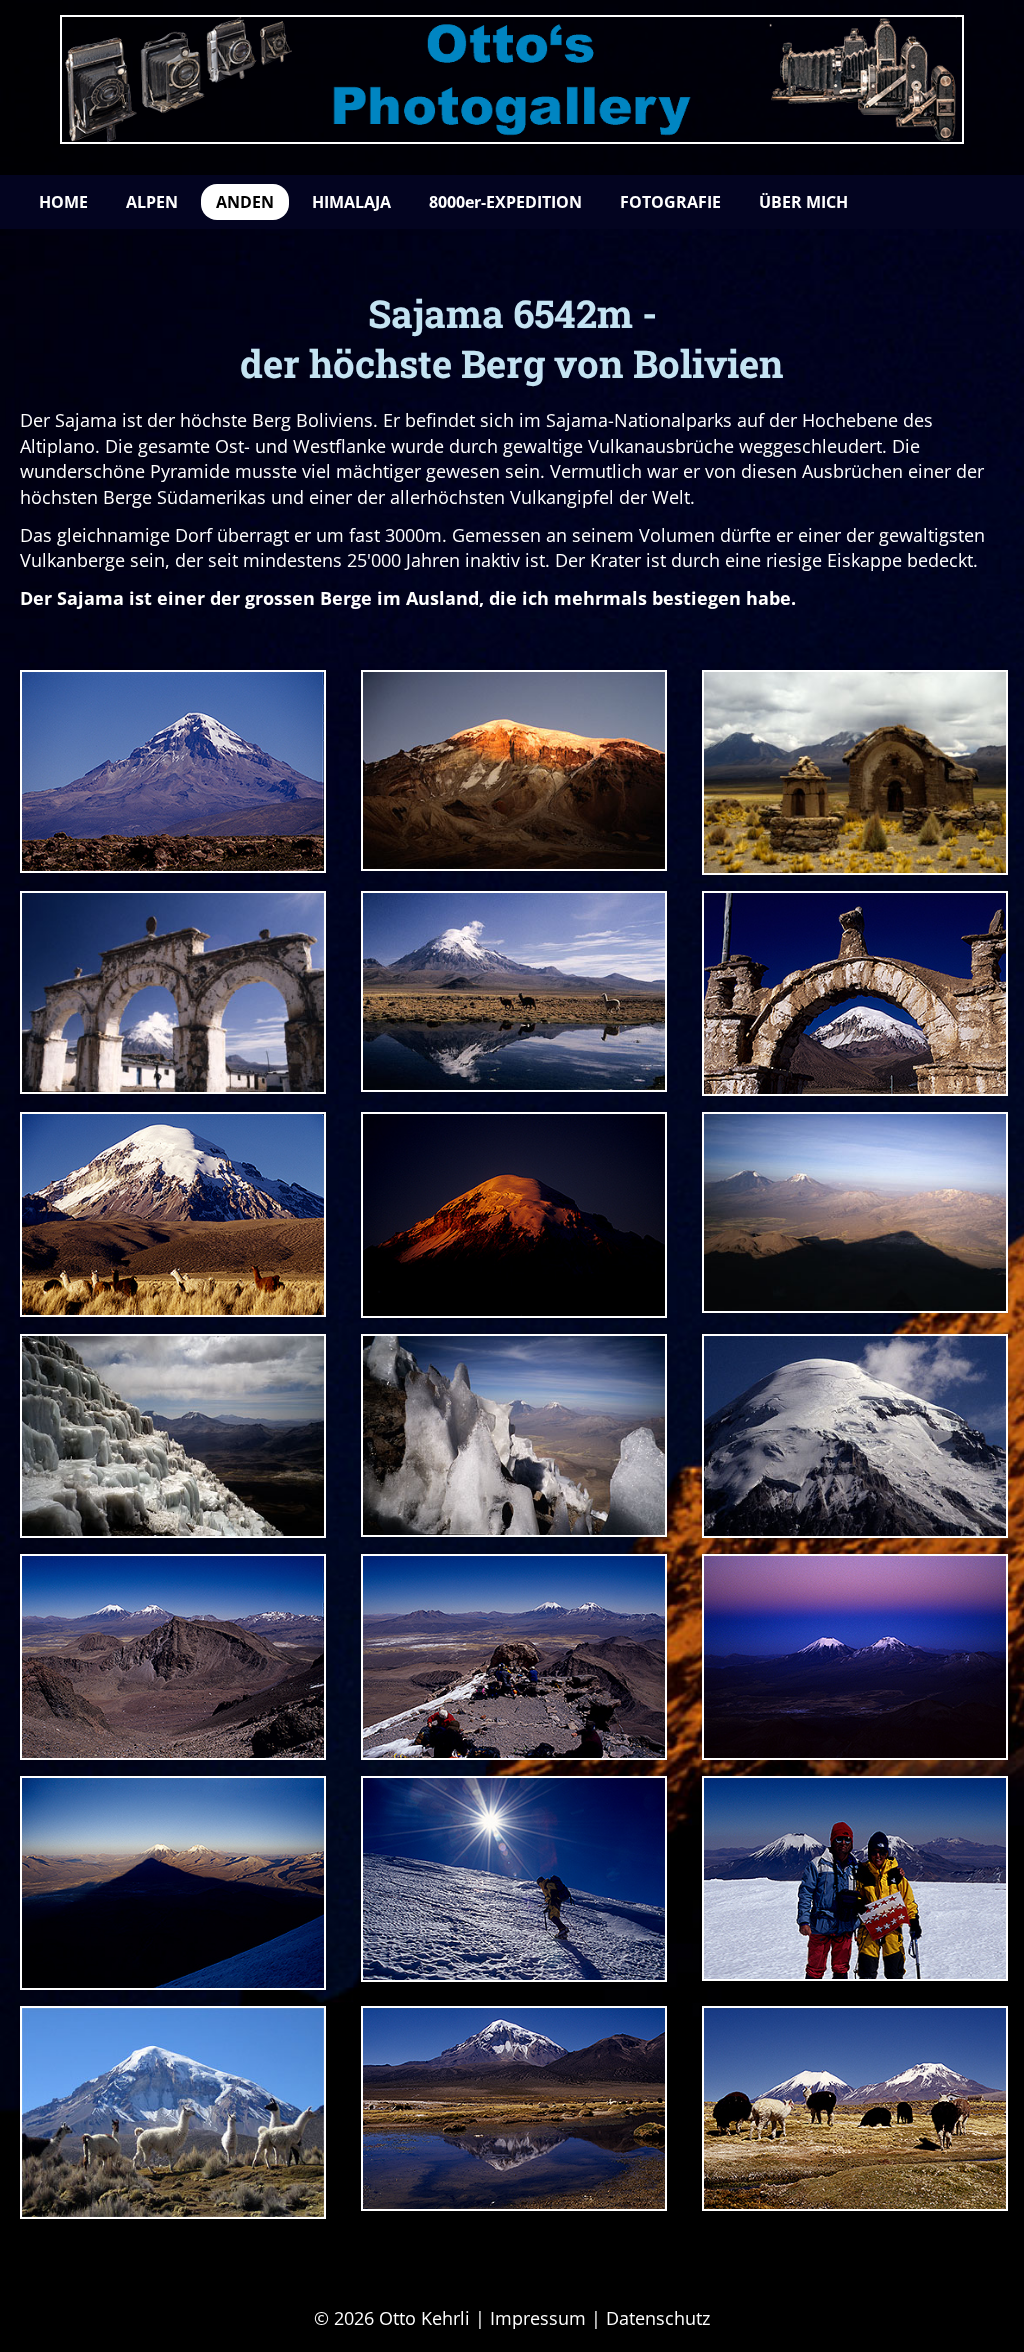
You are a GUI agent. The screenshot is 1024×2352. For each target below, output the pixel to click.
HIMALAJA (351, 202)
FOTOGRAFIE (670, 202)
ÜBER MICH (803, 202)
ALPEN (152, 202)
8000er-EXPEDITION (505, 202)
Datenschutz (658, 2318)
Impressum (538, 2318)
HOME (63, 202)
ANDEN (245, 202)
